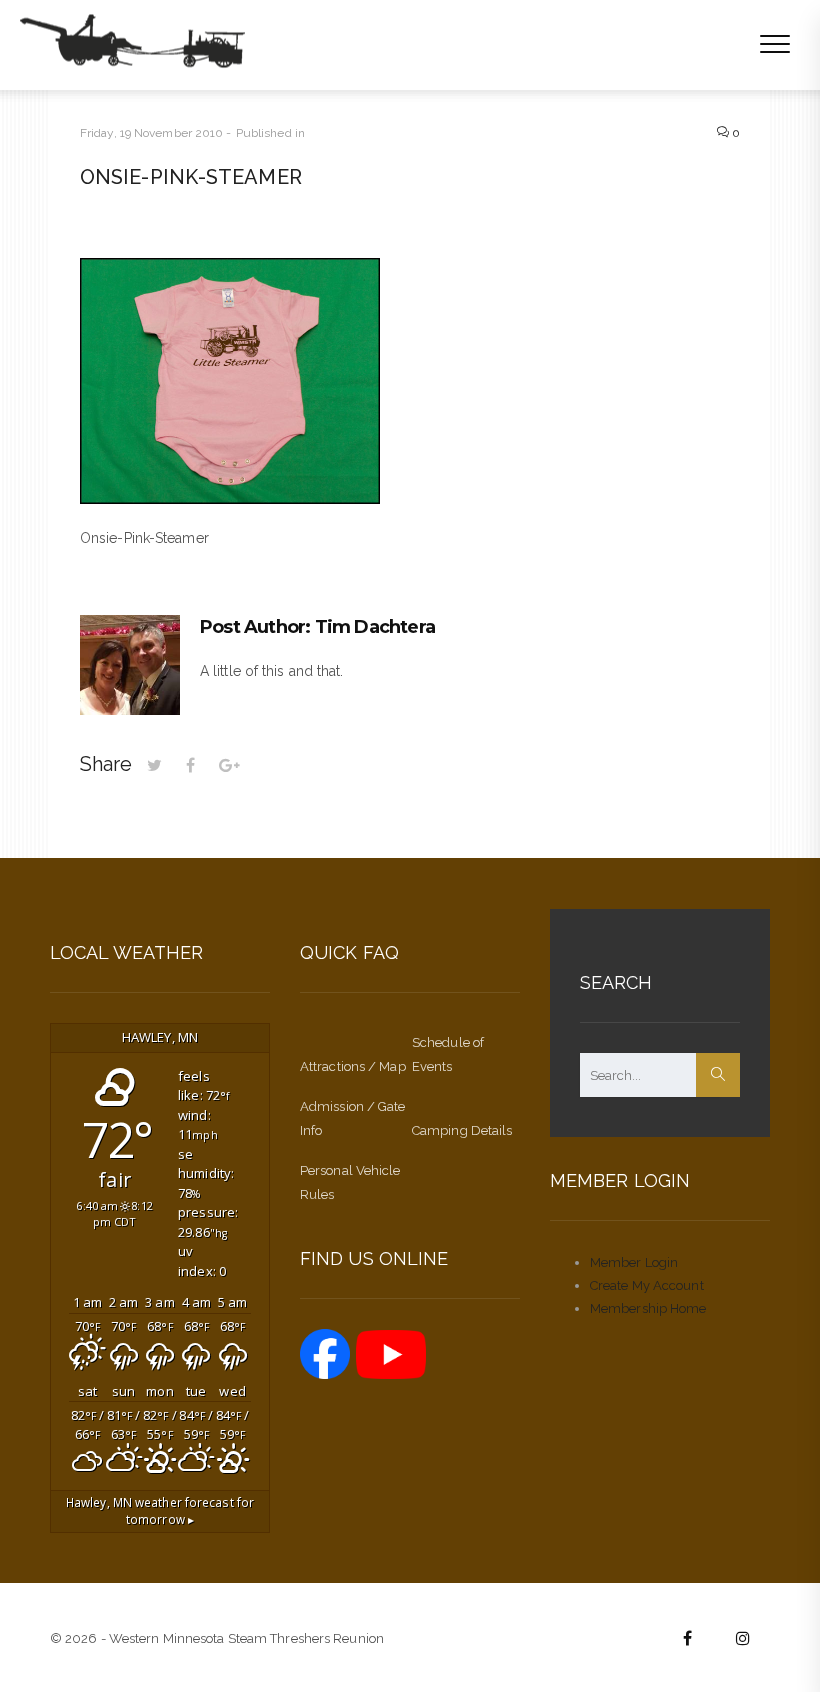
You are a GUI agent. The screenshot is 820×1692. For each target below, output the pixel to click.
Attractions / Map (353, 1066)
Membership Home (648, 1308)
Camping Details (462, 1130)
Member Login (634, 1262)
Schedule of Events (448, 1054)
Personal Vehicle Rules (350, 1182)
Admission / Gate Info (353, 1118)
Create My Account (647, 1285)
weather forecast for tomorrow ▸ (160, 1511)
